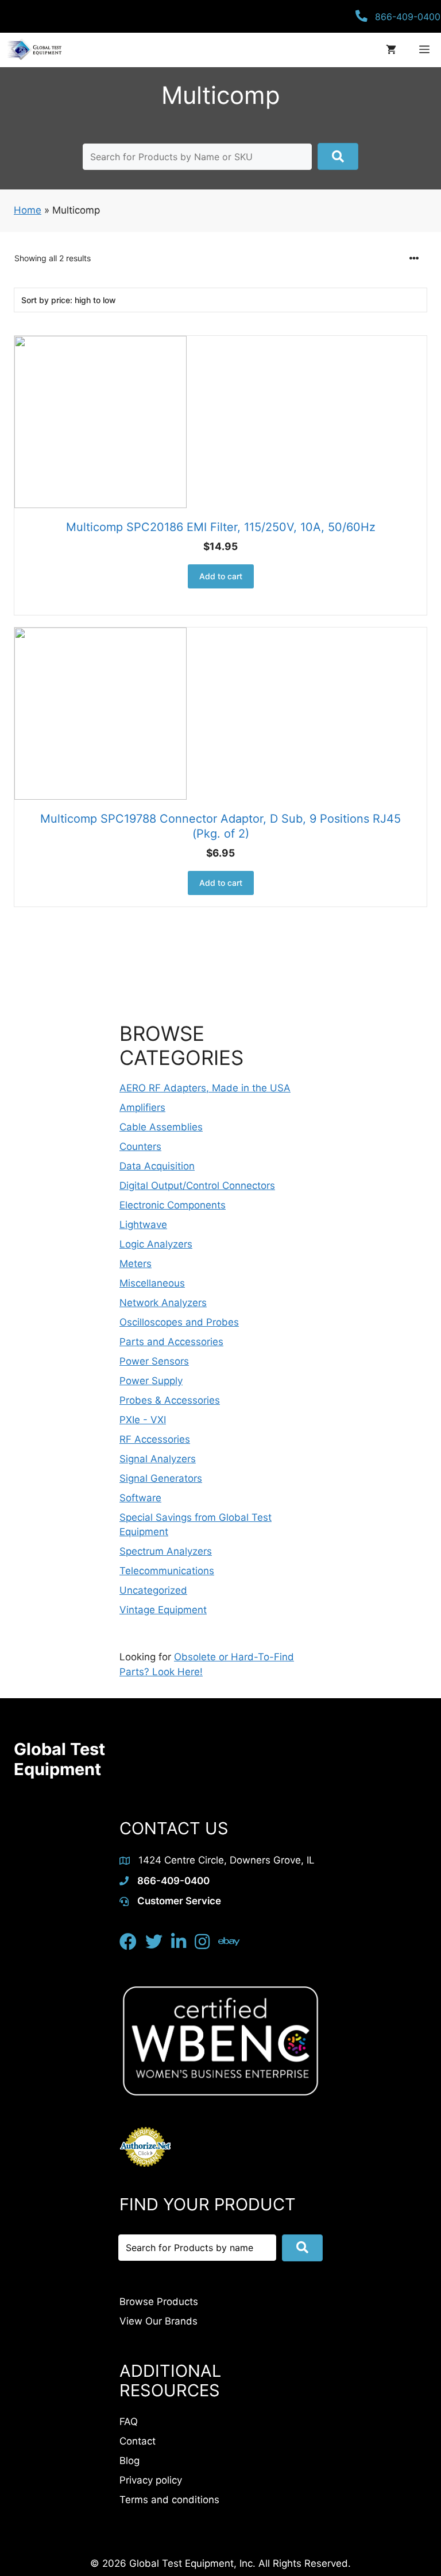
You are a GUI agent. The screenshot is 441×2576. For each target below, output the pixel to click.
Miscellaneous (152, 1283)
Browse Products (159, 2302)
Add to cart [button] (221, 576)
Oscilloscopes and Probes (179, 1322)
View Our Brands (158, 2321)
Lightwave (143, 1225)
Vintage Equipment (163, 1610)
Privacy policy (151, 2480)
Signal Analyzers (158, 1459)
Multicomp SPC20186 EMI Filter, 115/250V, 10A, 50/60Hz (221, 527)
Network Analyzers (163, 1303)
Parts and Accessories (171, 1342)
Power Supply (151, 1381)
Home (28, 210)
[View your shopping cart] (391, 50)
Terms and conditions (169, 2500)
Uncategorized (153, 1590)
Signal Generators (161, 1478)
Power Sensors (154, 1361)
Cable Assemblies (161, 1127)
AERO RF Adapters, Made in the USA (205, 1088)
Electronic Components (173, 1205)
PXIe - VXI (143, 1420)
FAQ (129, 2422)
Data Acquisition (157, 1166)
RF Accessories (155, 1439)
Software (140, 1498)
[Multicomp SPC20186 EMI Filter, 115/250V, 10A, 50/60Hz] (220, 422)
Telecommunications (167, 1571)
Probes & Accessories (170, 1400)
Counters (140, 1146)
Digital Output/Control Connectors (197, 1186)
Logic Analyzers (156, 1244)
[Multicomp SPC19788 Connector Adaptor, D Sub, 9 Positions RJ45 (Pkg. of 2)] (220, 714)
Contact (138, 2441)
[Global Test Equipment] (34, 50)
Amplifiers (142, 1107)
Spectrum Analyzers (166, 1551)
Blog (129, 2461)
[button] (338, 156)
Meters (136, 1264)
